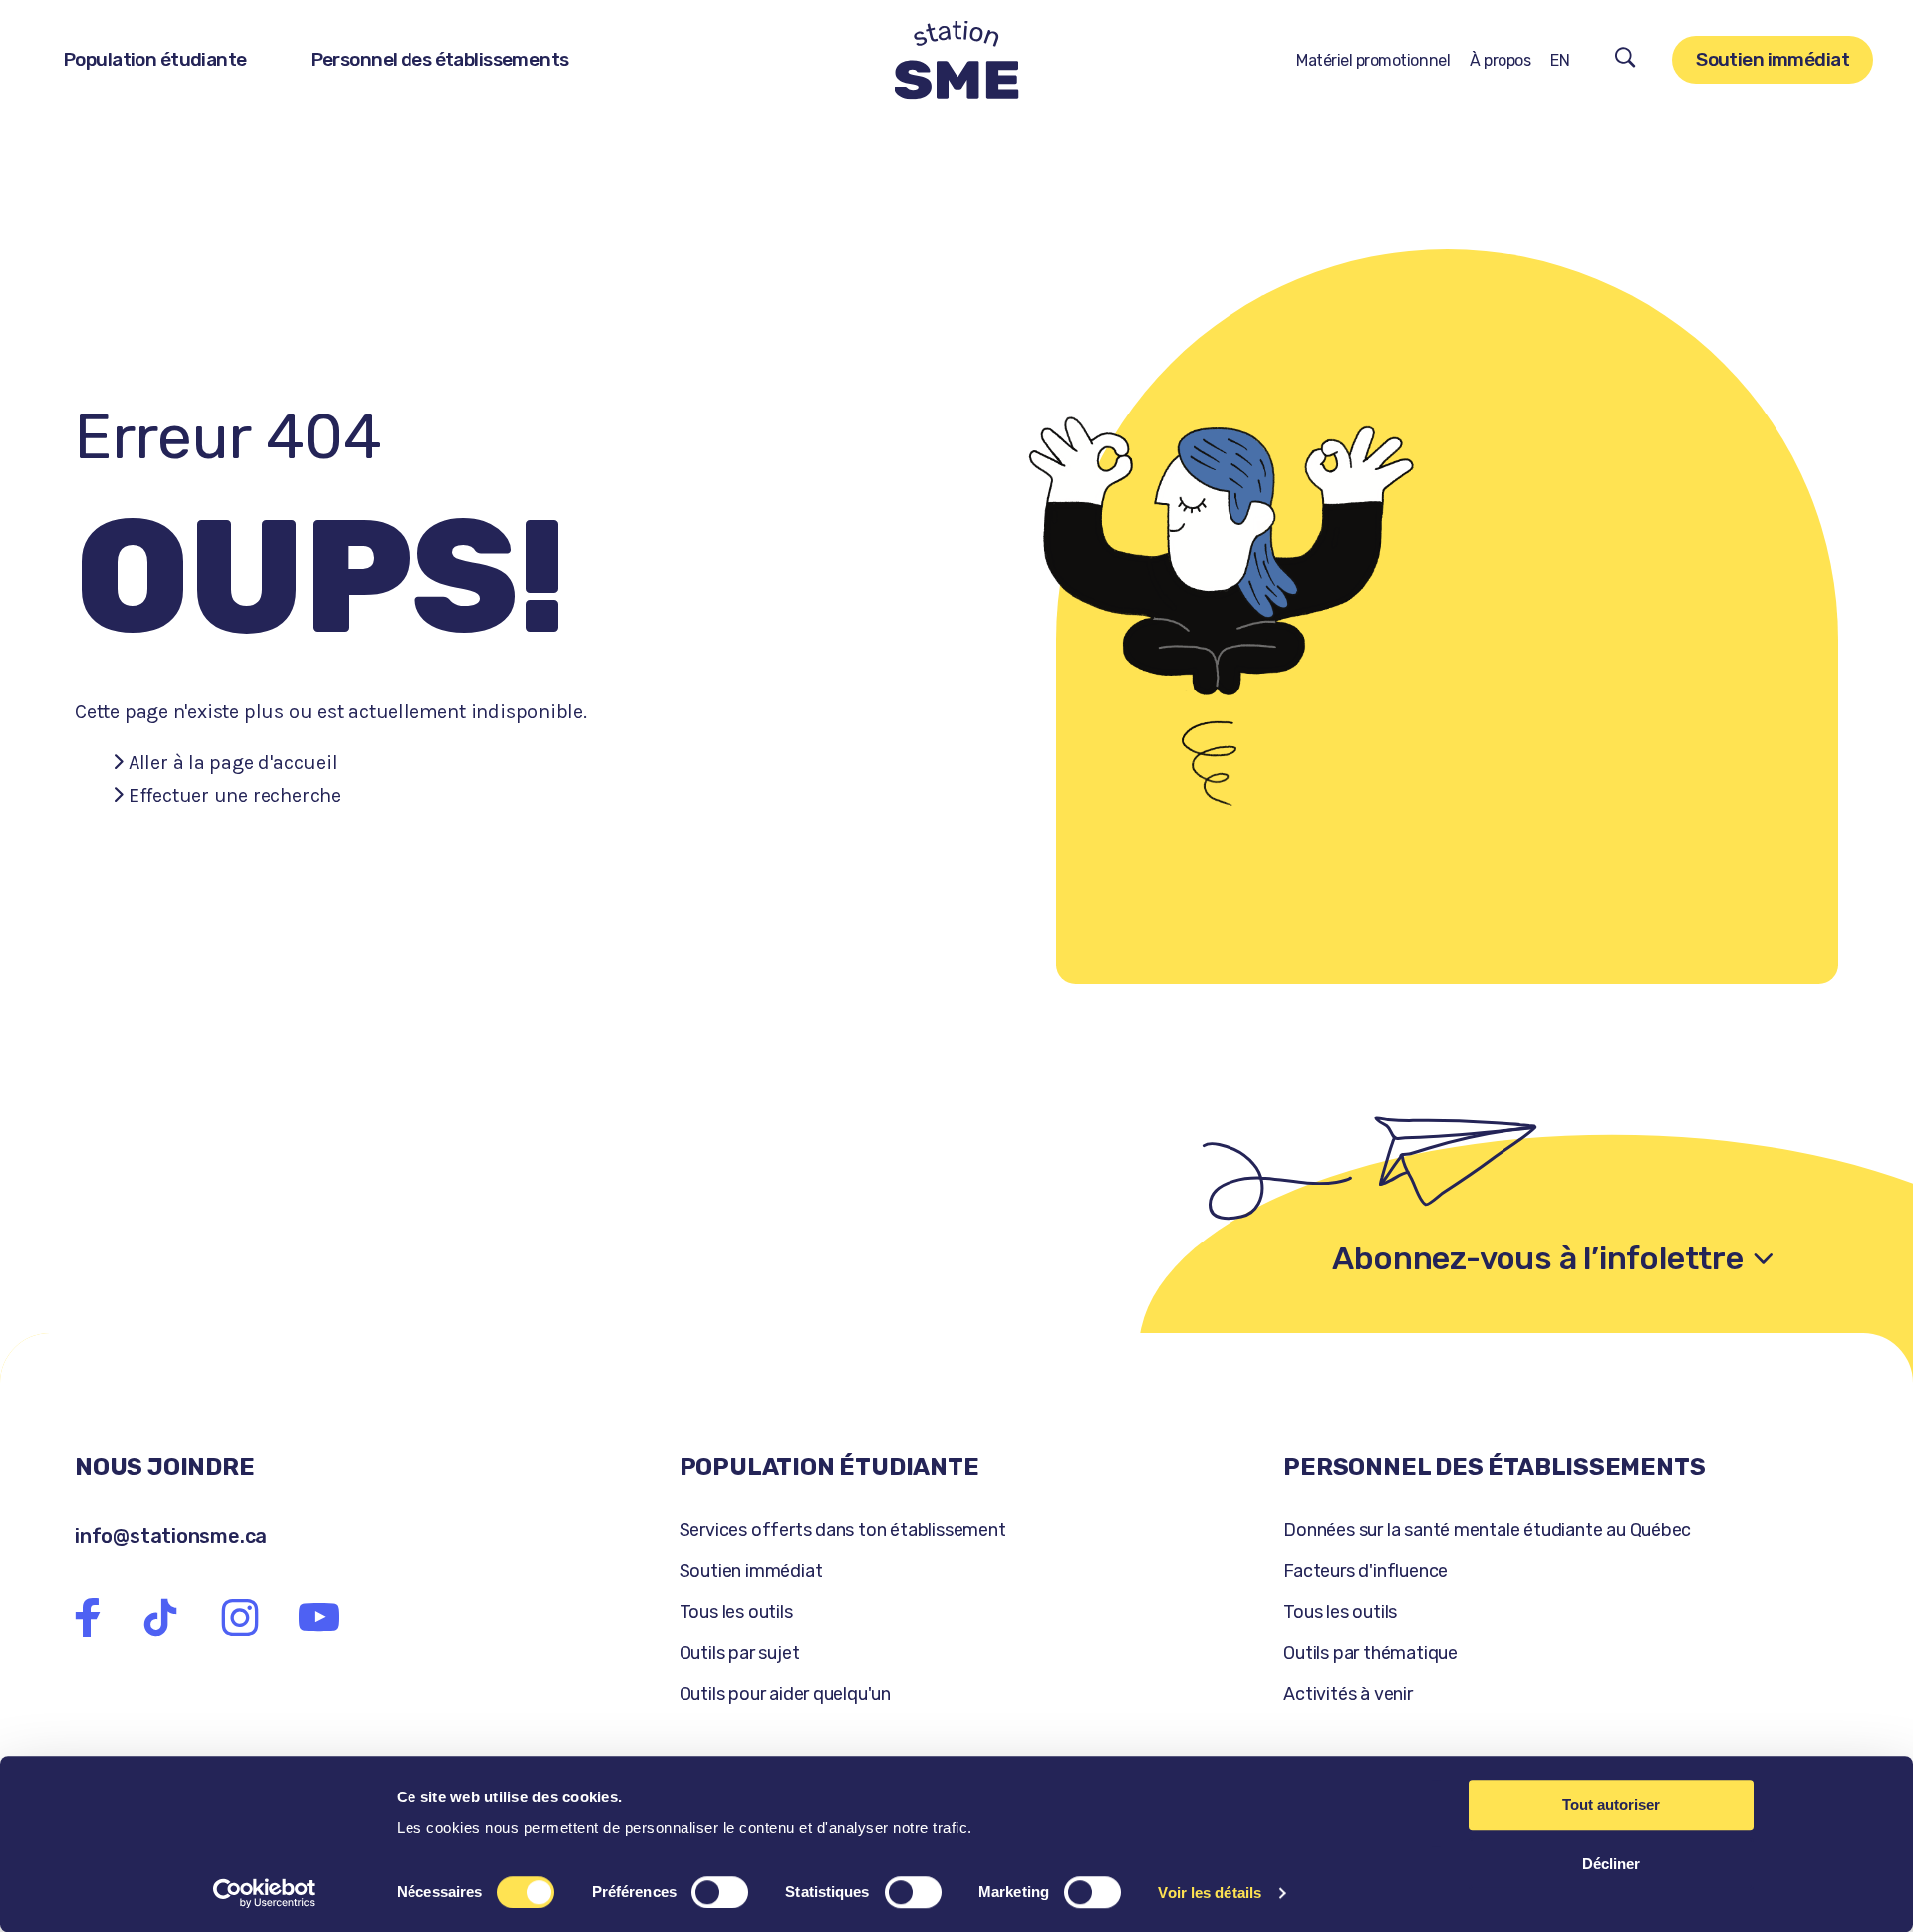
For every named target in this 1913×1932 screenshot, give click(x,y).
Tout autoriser (1611, 1805)
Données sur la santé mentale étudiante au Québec (1487, 1530)
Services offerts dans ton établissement (843, 1530)
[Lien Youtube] (319, 1618)
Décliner (1611, 1864)
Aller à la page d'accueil (233, 763)
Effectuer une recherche (235, 796)
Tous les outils (736, 1612)
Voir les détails (1210, 1893)
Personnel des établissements (440, 59)
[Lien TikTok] (160, 1618)
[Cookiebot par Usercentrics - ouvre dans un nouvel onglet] (265, 1893)
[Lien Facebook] (88, 1618)
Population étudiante (155, 59)
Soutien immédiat (1773, 59)
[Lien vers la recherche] (1626, 60)
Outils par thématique (1370, 1653)
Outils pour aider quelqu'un (785, 1694)
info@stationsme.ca (171, 1536)
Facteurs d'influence (1366, 1571)
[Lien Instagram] (240, 1618)
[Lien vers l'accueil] (957, 60)
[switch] (720, 1892)
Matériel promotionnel (1373, 60)
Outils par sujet (740, 1653)
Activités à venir (1348, 1694)
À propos (1500, 60)
